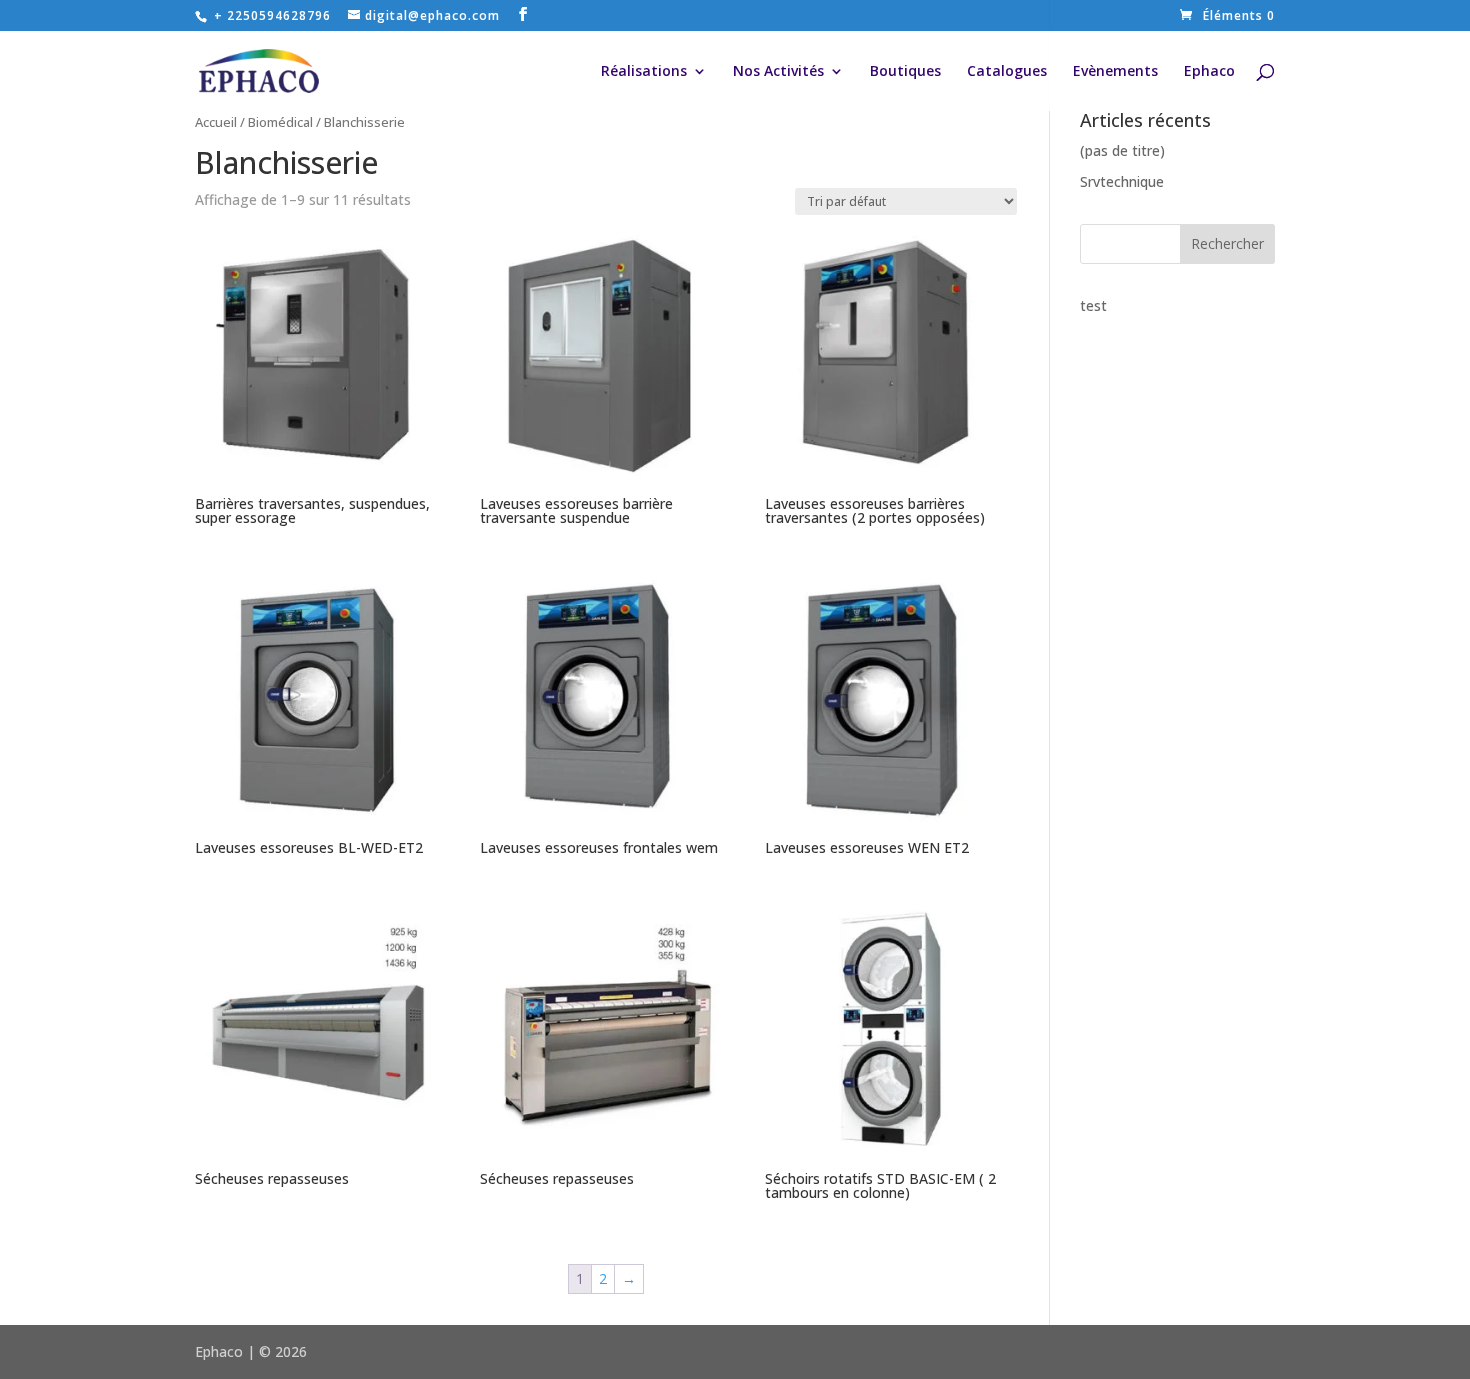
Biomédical (280, 122)
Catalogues (1007, 72)
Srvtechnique (1122, 181)
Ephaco (1209, 72)
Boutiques (905, 72)
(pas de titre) (1122, 150)
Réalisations (644, 72)
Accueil (216, 122)
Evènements (1115, 72)
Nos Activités (778, 72)
